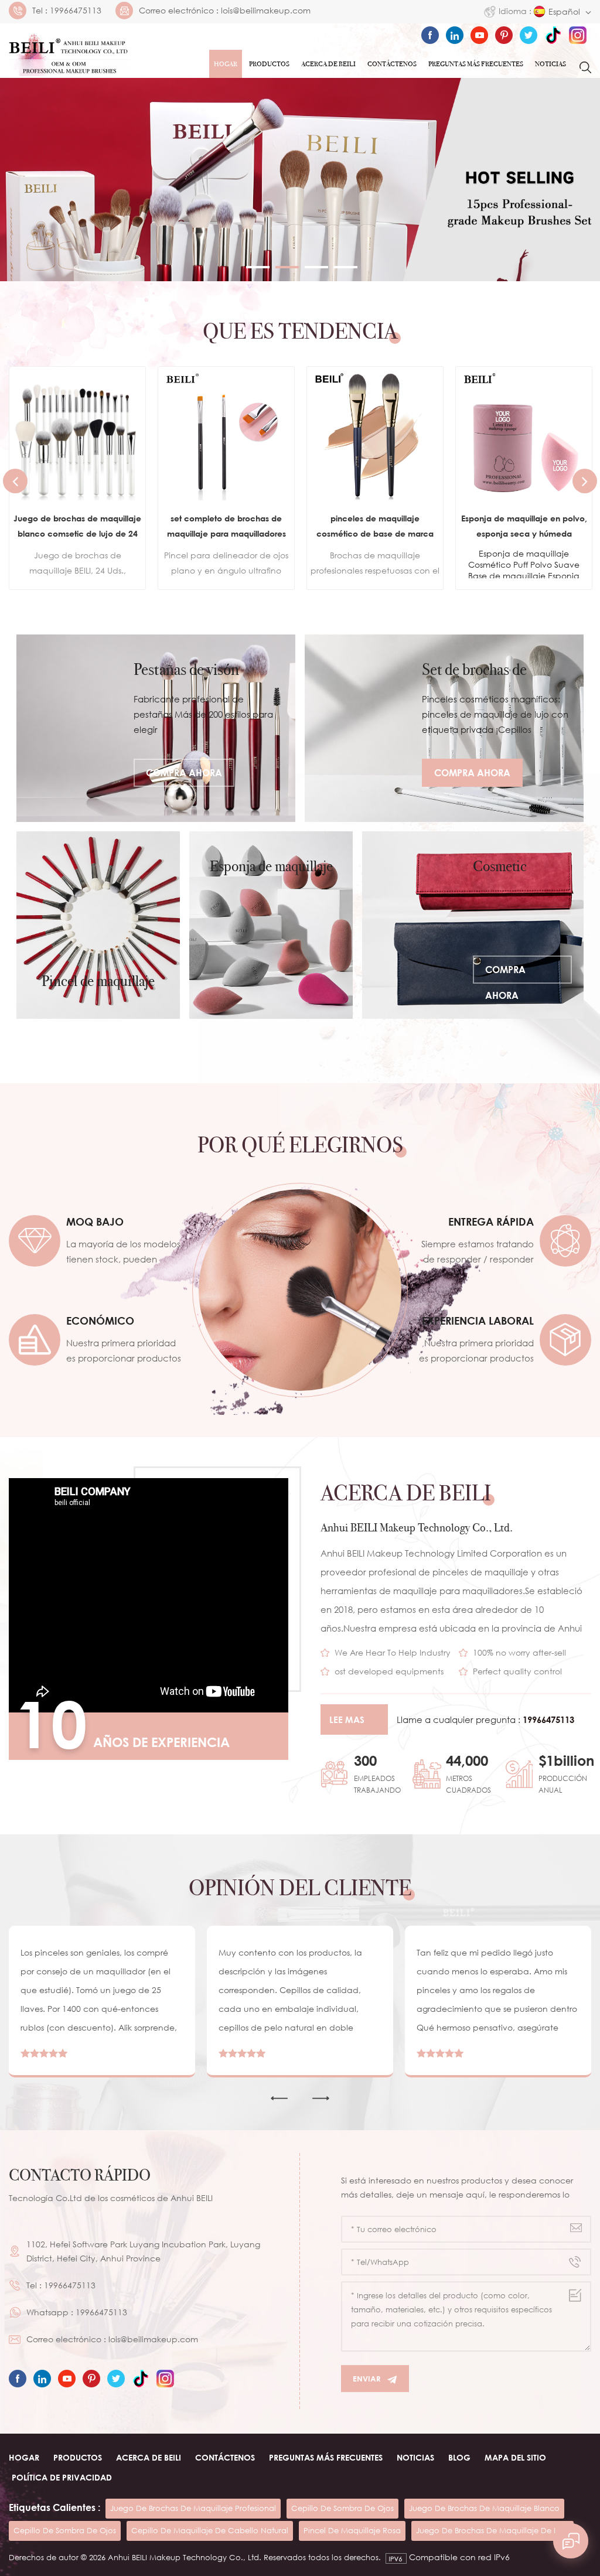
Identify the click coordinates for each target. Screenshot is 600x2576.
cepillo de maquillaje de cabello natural (210, 2530)
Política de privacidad (62, 2477)
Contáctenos (392, 64)
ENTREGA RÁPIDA (491, 1222)
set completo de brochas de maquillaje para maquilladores (78, 526)
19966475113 (76, 11)
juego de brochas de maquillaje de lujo (492, 2530)
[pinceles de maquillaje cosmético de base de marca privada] (226, 435)
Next (585, 481)
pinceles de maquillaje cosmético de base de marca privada (226, 527)
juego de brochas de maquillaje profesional (193, 2508)
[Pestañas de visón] (156, 728)
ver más (69, 567)
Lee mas (347, 1719)
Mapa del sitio (515, 2457)
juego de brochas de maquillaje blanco (484, 2508)
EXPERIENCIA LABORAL (478, 1321)
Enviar (367, 2379)
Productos (269, 64)
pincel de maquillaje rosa (352, 2530)
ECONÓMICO (100, 1321)
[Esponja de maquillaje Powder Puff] (271, 925)
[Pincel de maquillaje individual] (98, 925)
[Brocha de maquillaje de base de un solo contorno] (524, 435)
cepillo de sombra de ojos (342, 2508)
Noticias (550, 64)
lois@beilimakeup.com (266, 11)
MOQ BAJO (95, 1222)
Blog (459, 2457)
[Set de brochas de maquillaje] (444, 728)
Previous (15, 481)
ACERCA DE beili (149, 2457)
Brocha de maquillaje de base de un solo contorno (524, 526)
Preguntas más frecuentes (476, 64)
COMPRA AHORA (184, 773)
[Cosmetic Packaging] (473, 925)
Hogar (226, 64)
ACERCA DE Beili (328, 64)
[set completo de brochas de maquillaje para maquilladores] (77, 435)
